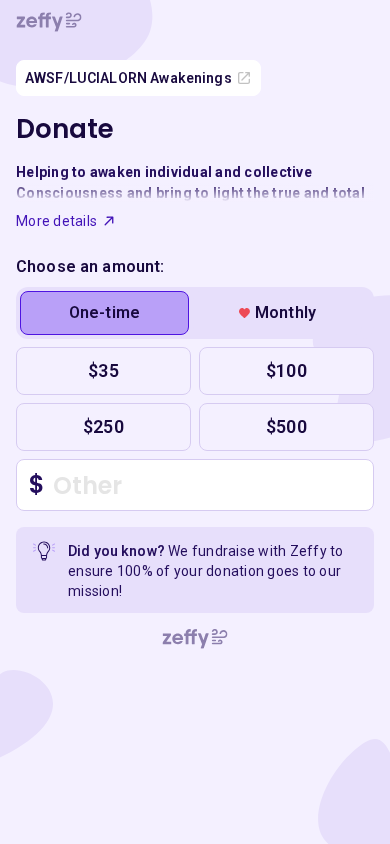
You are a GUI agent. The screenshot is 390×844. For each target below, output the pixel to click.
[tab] (104, 313)
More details (56, 221)
